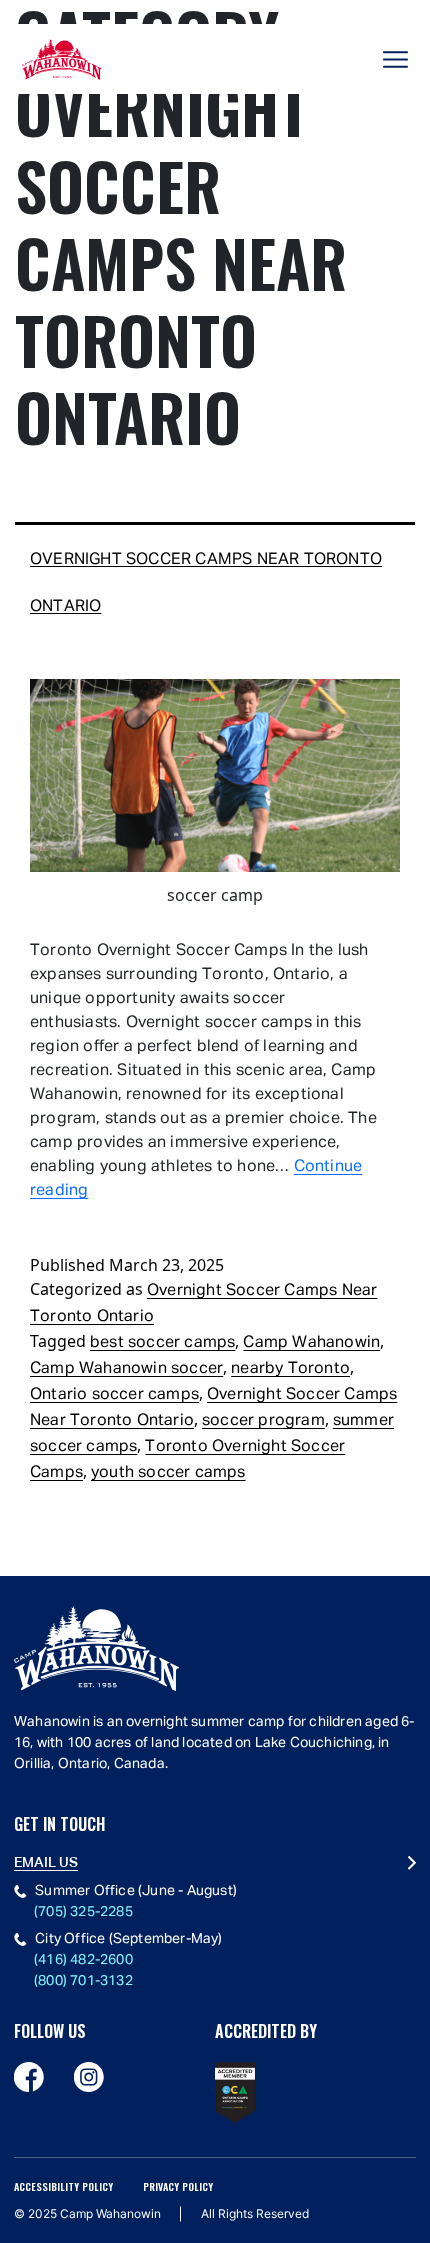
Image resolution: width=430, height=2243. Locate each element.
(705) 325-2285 (83, 1912)
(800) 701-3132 (83, 1981)
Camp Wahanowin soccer (126, 1369)
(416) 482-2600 (83, 1960)
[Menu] (395, 59)
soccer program (263, 1421)
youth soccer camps (168, 1473)
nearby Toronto (290, 1369)
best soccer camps (162, 1343)
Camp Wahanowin (311, 1343)
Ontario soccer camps (114, 1395)
